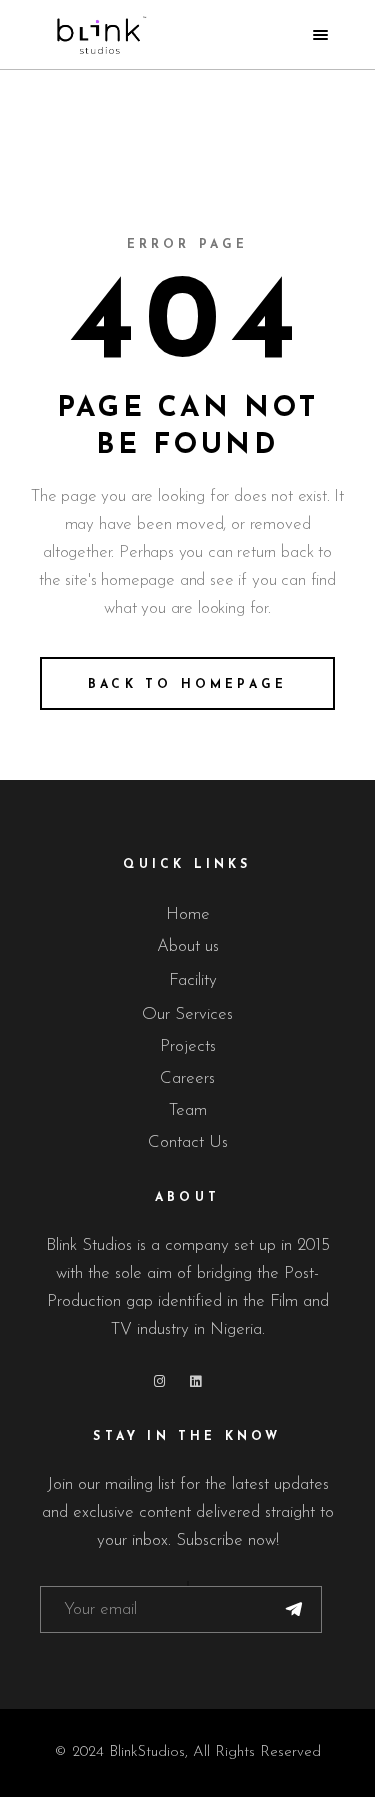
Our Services (187, 1014)
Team (188, 1110)
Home (188, 914)
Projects (188, 1046)
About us (188, 946)
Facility (193, 980)
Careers (187, 1078)
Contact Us (188, 1142)
